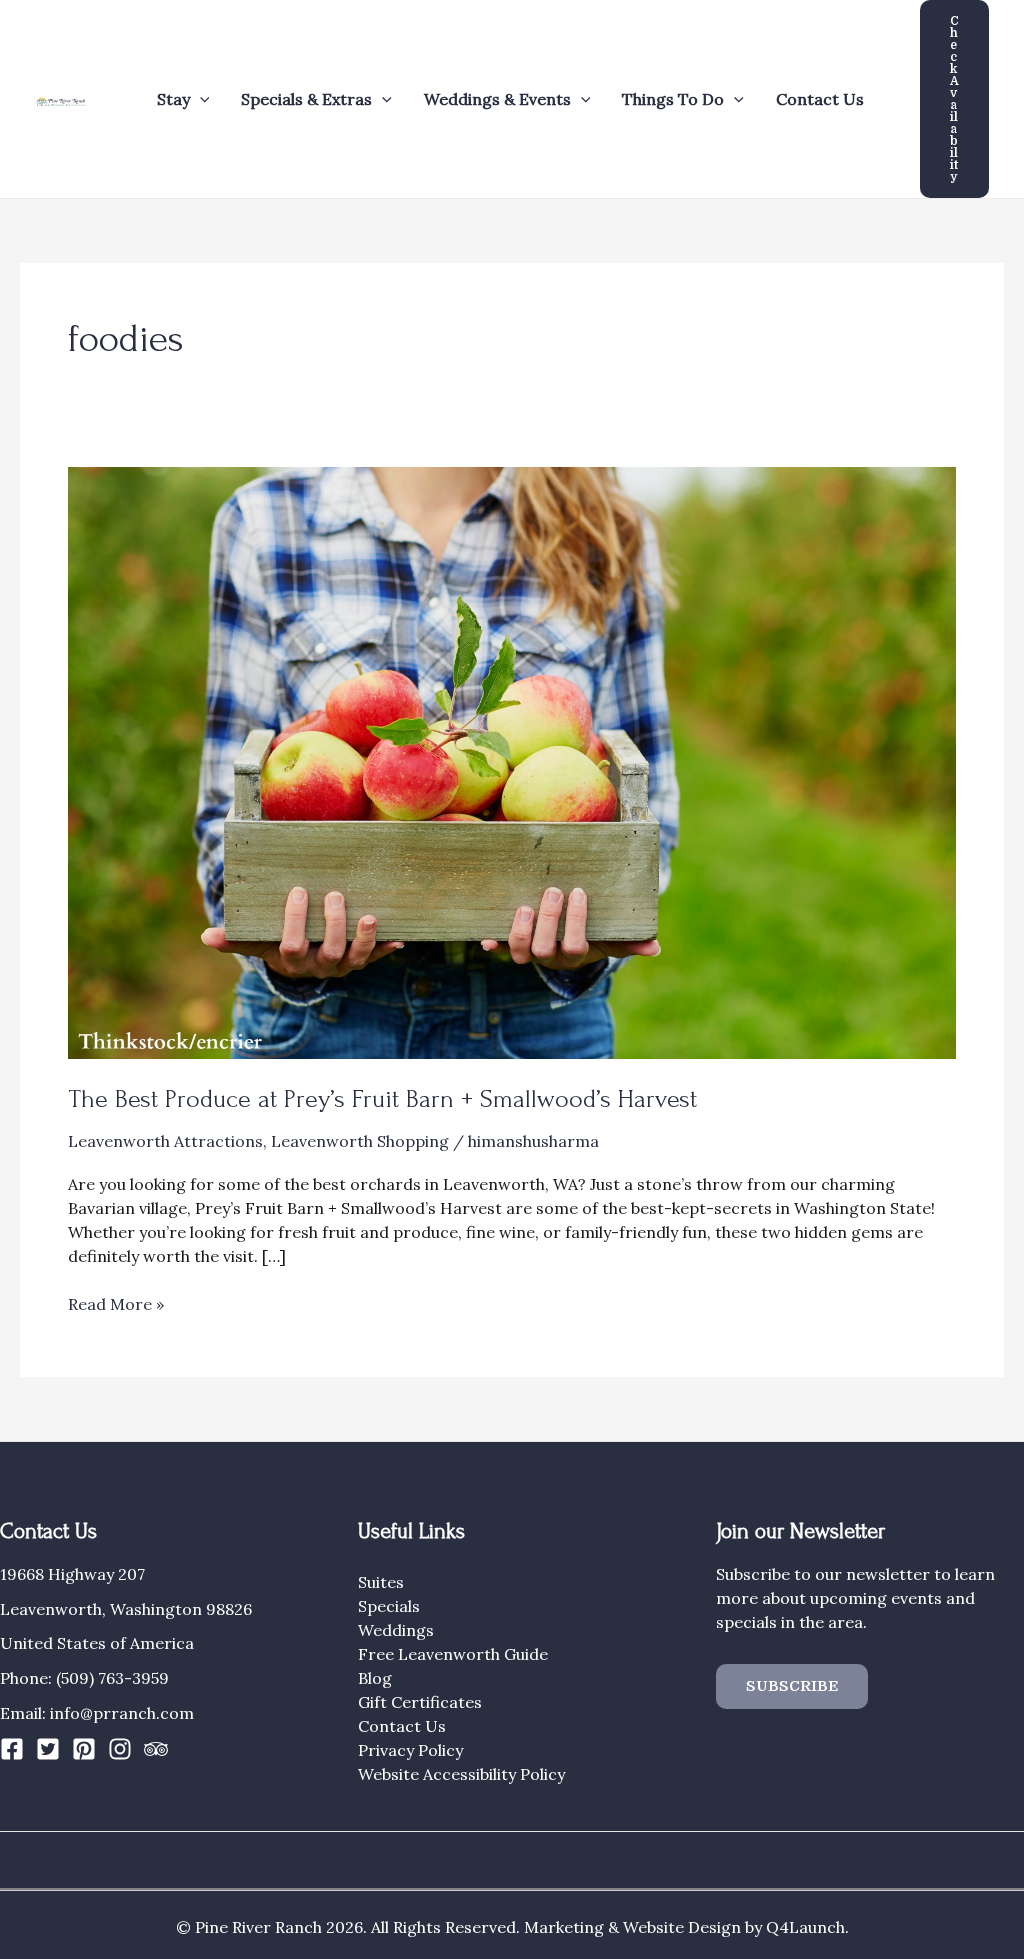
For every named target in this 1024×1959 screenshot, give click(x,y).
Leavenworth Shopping (360, 1141)
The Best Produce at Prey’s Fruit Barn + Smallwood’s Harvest (382, 1099)
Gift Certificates (420, 1702)
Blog (375, 1678)
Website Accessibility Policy (461, 1774)
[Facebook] (12, 1749)
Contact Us (820, 99)
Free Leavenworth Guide (453, 1654)
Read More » (116, 1304)
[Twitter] (48, 1749)
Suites (381, 1582)
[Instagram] (120, 1749)
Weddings (396, 1630)
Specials (389, 1606)
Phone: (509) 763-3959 (84, 1678)
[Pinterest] (84, 1749)
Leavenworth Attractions (165, 1141)
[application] (200, 99)
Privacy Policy (410, 1750)
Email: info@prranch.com (97, 1713)
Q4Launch (805, 1927)
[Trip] (156, 1749)
